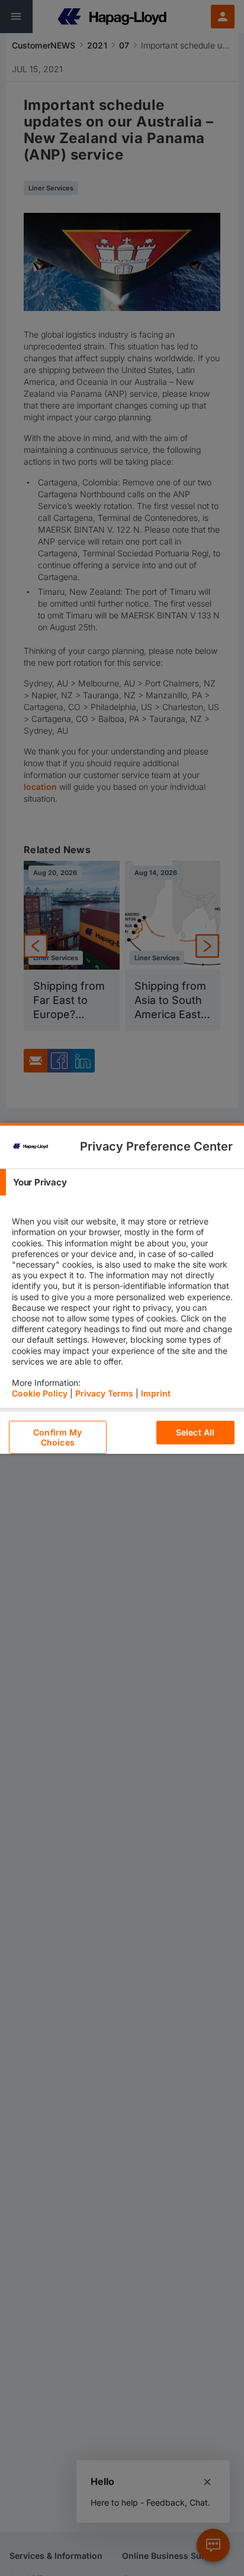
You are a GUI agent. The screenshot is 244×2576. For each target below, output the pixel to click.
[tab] (122, 1182)
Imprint (156, 1393)
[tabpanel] (123, 1302)
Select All (195, 1432)
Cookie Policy (40, 1393)
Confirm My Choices (57, 1437)
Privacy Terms (104, 1393)
